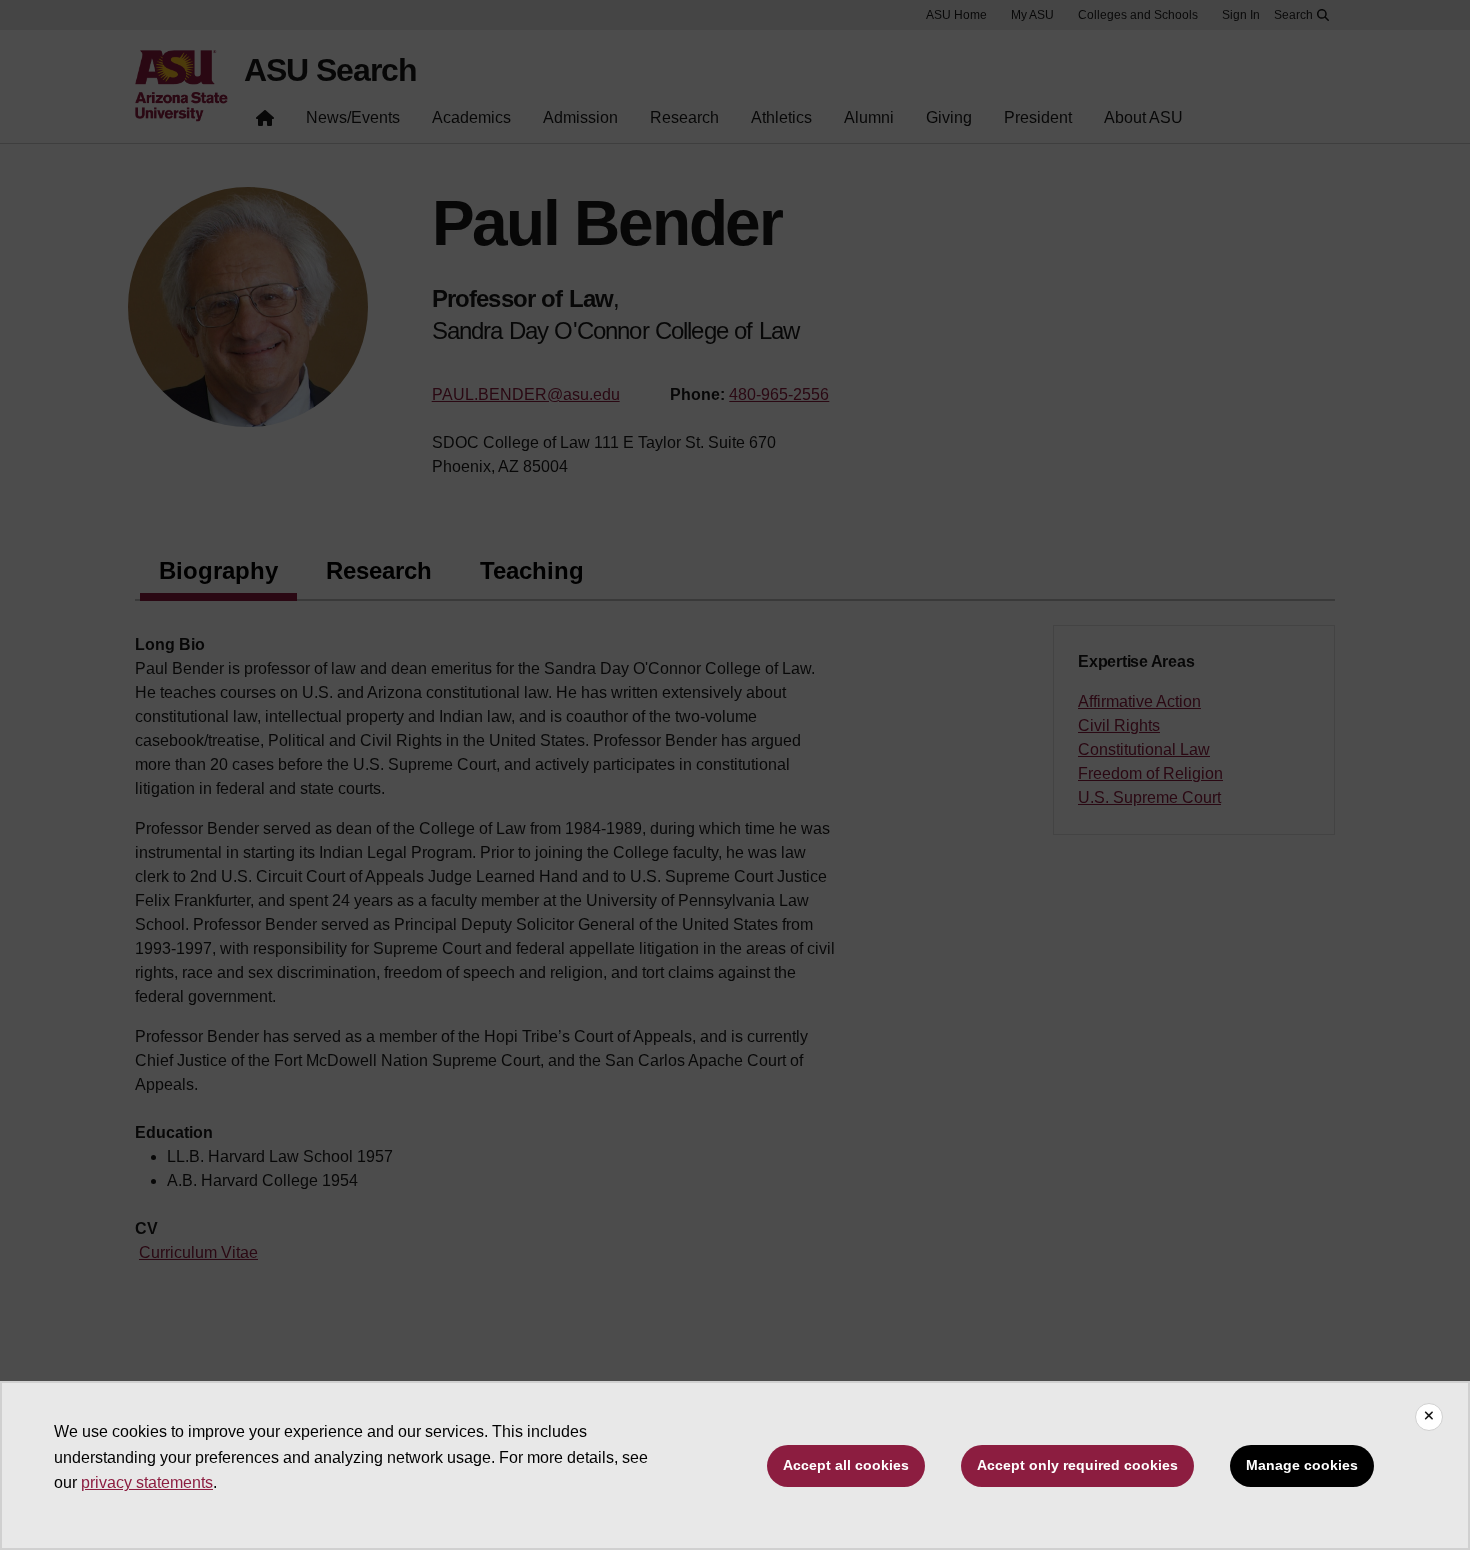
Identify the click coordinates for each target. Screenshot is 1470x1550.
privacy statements (147, 1482)
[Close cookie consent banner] (1429, 1417)
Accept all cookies (846, 1465)
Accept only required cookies (1077, 1465)
